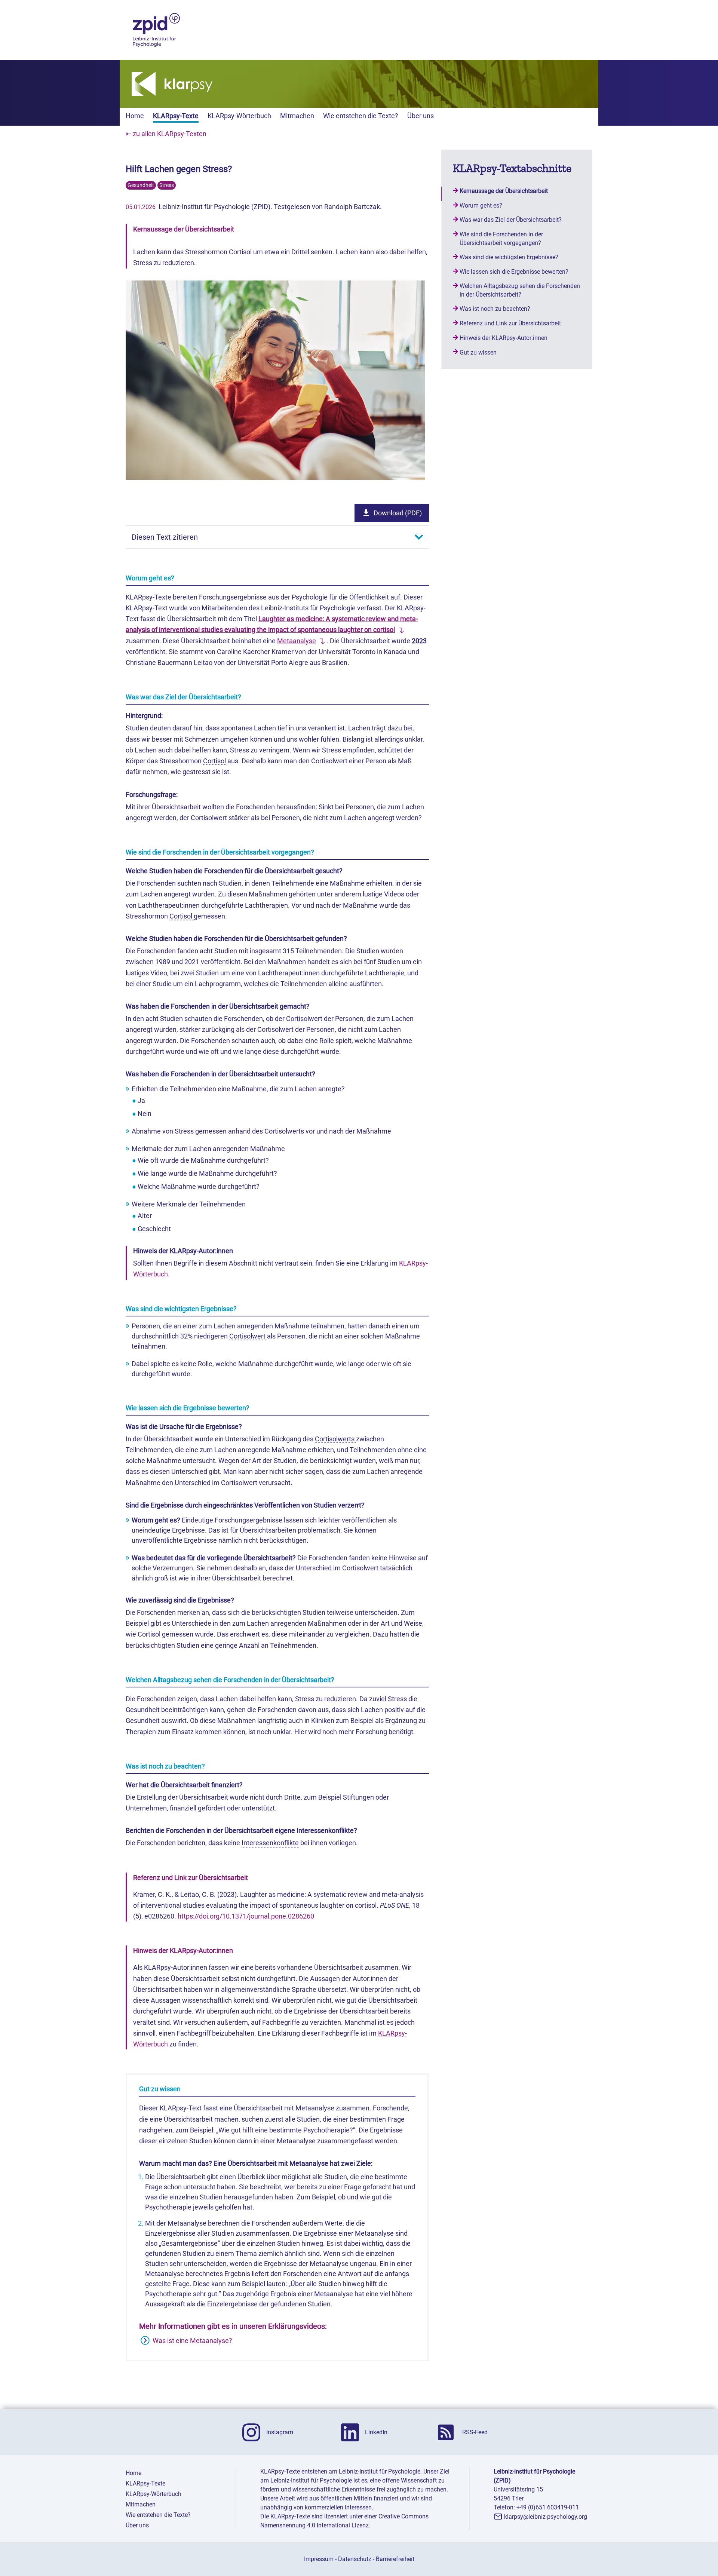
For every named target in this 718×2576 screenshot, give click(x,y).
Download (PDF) (398, 513)
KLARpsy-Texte (176, 116)
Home (135, 116)
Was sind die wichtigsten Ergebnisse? (509, 257)
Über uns (421, 116)
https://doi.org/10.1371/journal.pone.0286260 (246, 1916)
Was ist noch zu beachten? (495, 309)
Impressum (319, 2559)
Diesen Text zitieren (165, 537)
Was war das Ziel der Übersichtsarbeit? (511, 220)
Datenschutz (355, 2559)
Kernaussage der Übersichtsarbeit (504, 191)
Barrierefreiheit (395, 2559)
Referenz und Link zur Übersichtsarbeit (510, 323)
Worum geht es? (481, 206)
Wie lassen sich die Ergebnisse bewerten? (514, 272)
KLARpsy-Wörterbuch (239, 116)
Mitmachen (297, 116)
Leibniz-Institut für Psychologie (380, 2471)
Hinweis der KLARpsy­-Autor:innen (504, 338)
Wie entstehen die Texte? (361, 116)
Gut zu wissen (478, 352)
